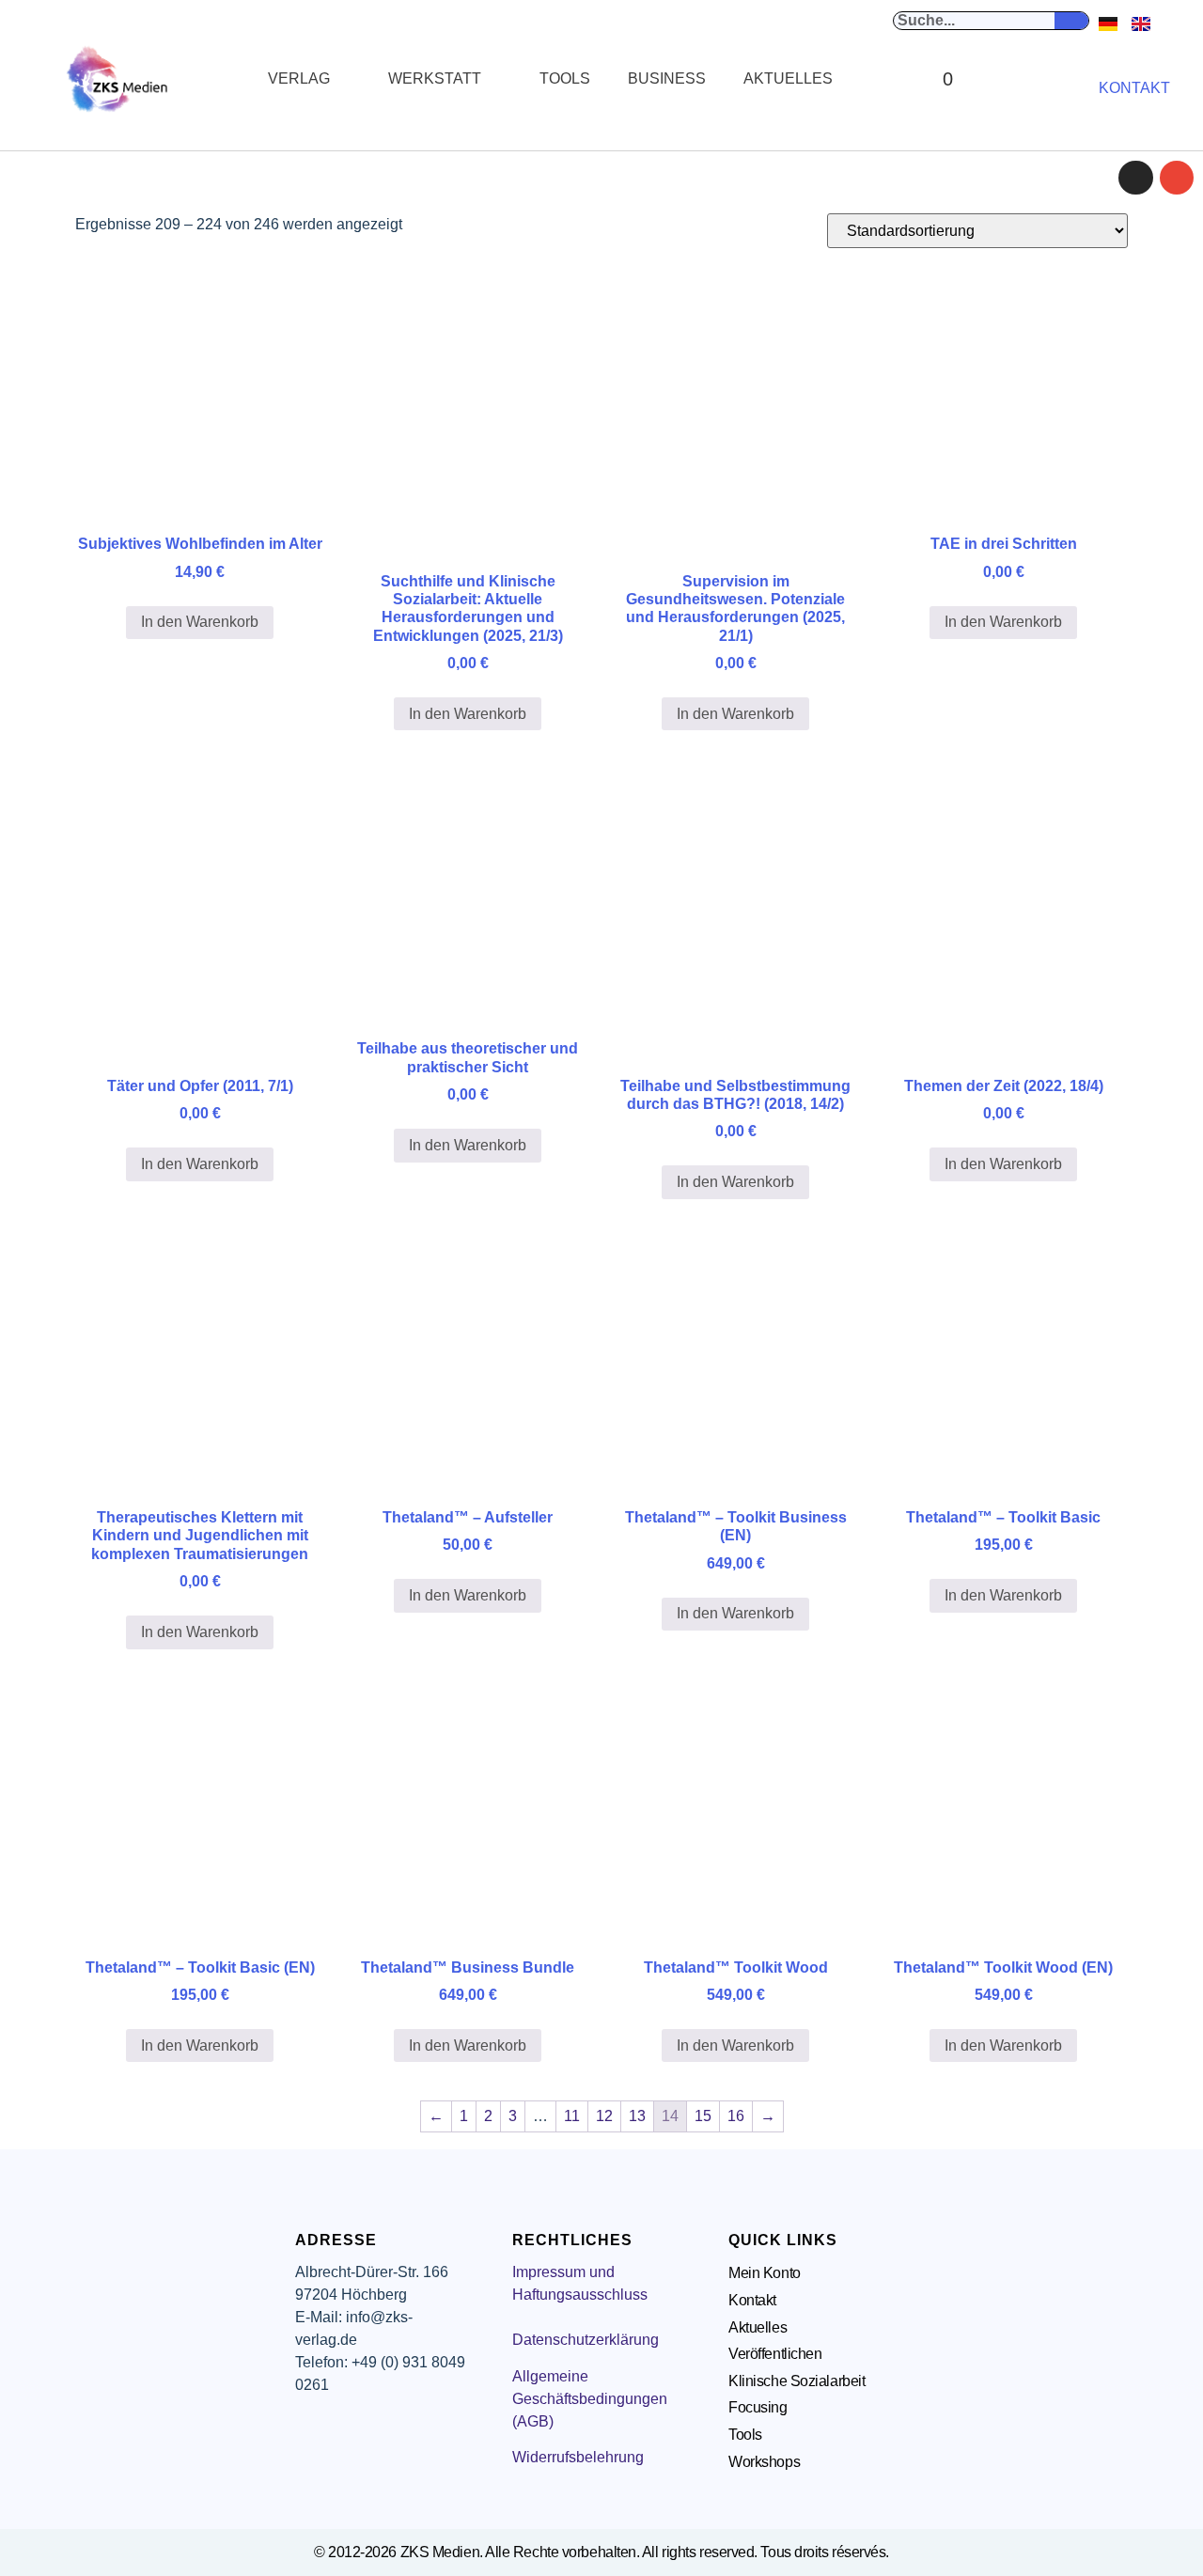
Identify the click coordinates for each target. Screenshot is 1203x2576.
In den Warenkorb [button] (200, 622)
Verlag (299, 78)
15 (703, 2116)
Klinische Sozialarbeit (797, 2381)
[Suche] (1071, 21)
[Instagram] (1135, 178)
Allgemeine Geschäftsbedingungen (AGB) (590, 2399)
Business (667, 78)
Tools (565, 78)
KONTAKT (1134, 88)
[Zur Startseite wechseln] (118, 79)
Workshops (764, 2462)
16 (736, 2116)
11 (572, 2116)
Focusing (758, 2407)
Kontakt (752, 2300)
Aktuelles (788, 78)
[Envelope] (1177, 178)
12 (604, 2116)
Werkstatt (435, 78)
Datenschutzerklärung (586, 2340)
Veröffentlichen (775, 2354)
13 (637, 2116)
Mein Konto (765, 2273)
